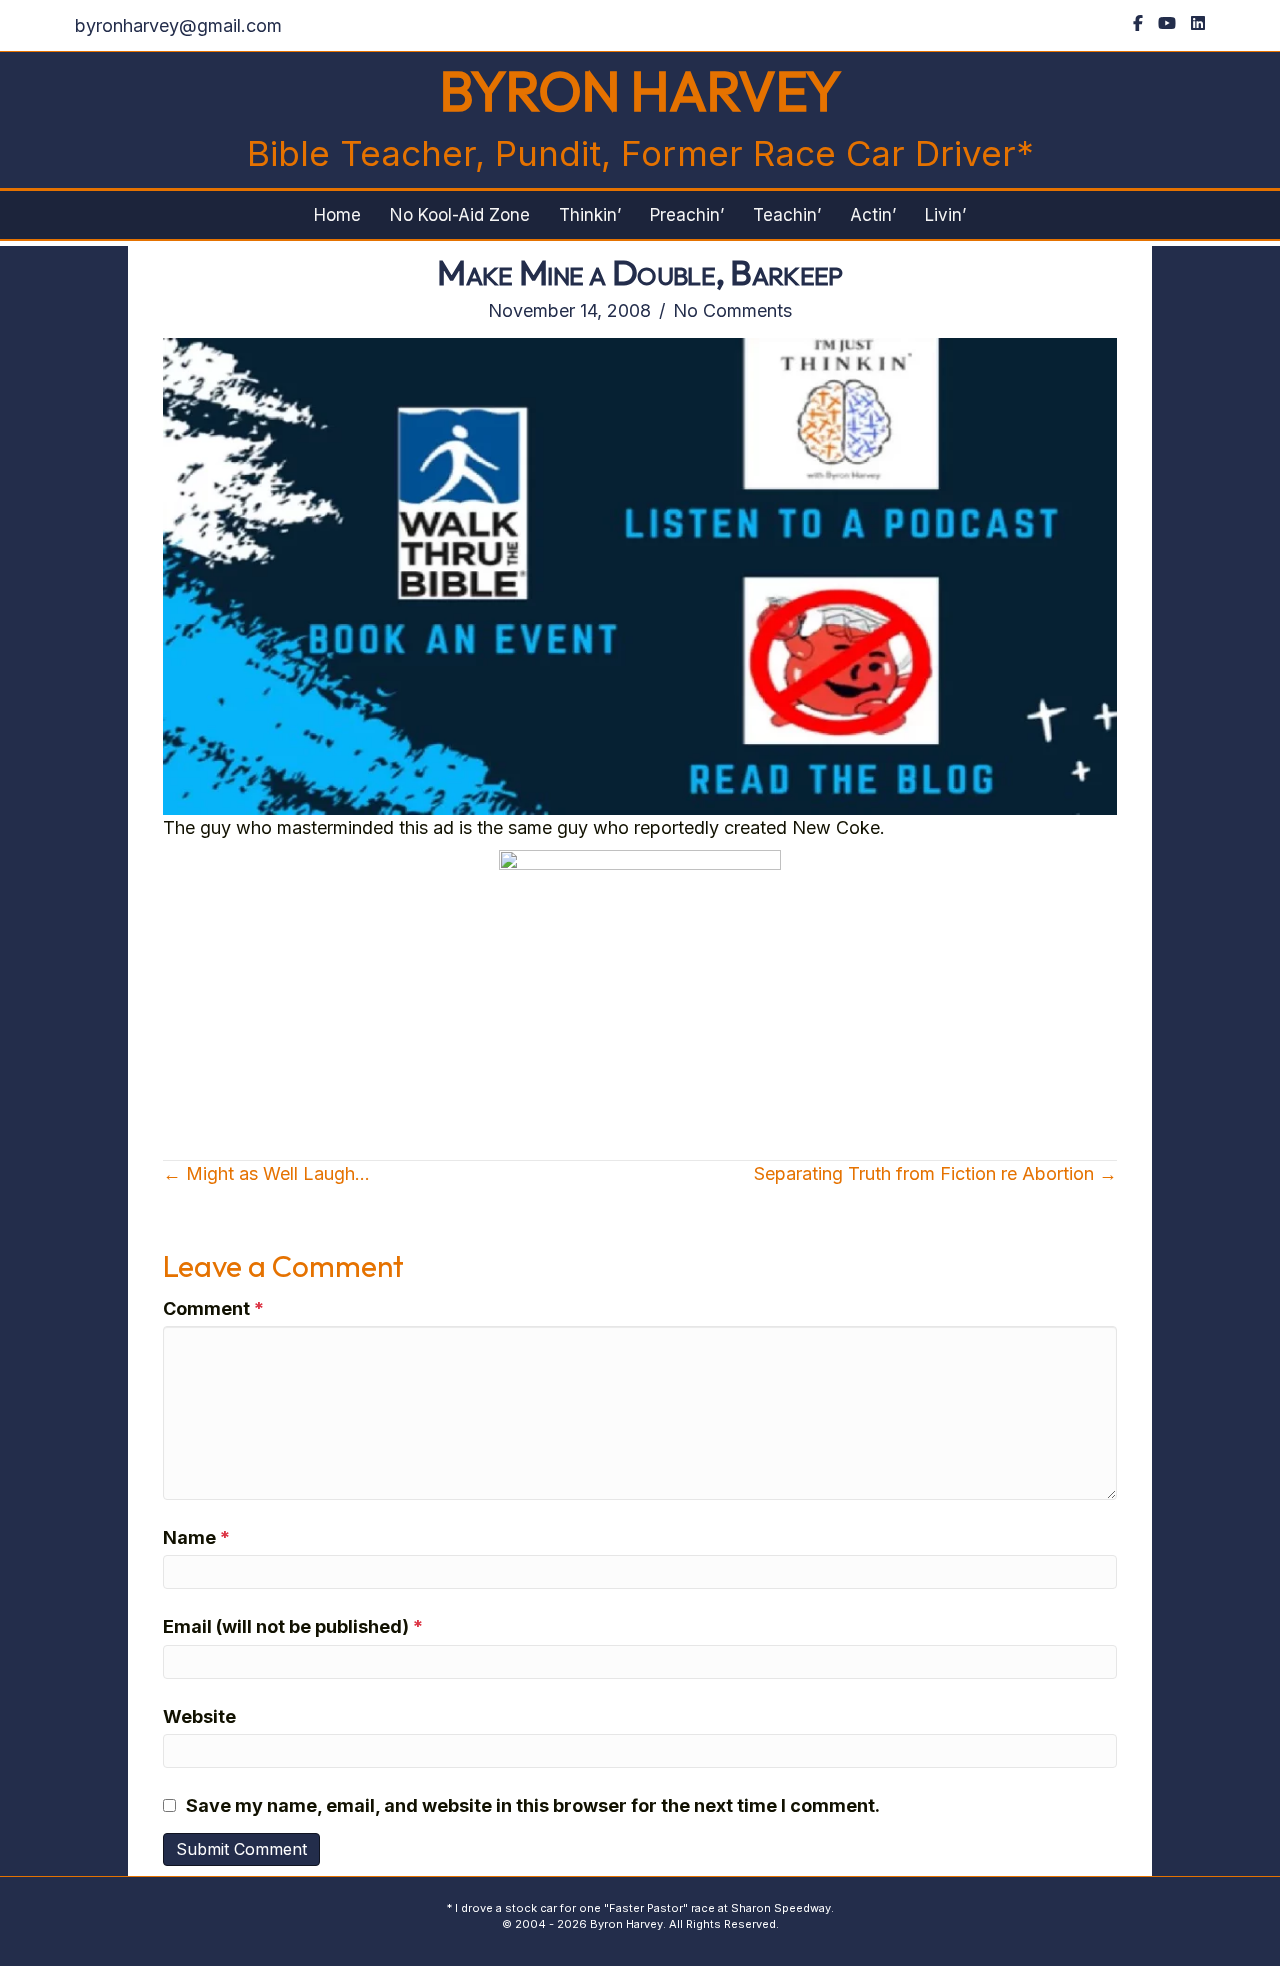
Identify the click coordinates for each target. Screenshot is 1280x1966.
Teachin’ (787, 215)
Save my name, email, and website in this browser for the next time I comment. (533, 1805)
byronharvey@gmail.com (178, 25)
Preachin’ (687, 215)
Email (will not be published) (293, 1626)
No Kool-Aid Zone (460, 215)
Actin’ (873, 215)
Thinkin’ (590, 215)
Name (196, 1537)
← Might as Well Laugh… (266, 1173)
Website (199, 1716)
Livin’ (945, 215)
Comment (213, 1308)
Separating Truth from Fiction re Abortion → (935, 1173)
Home (337, 215)
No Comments (732, 310)
